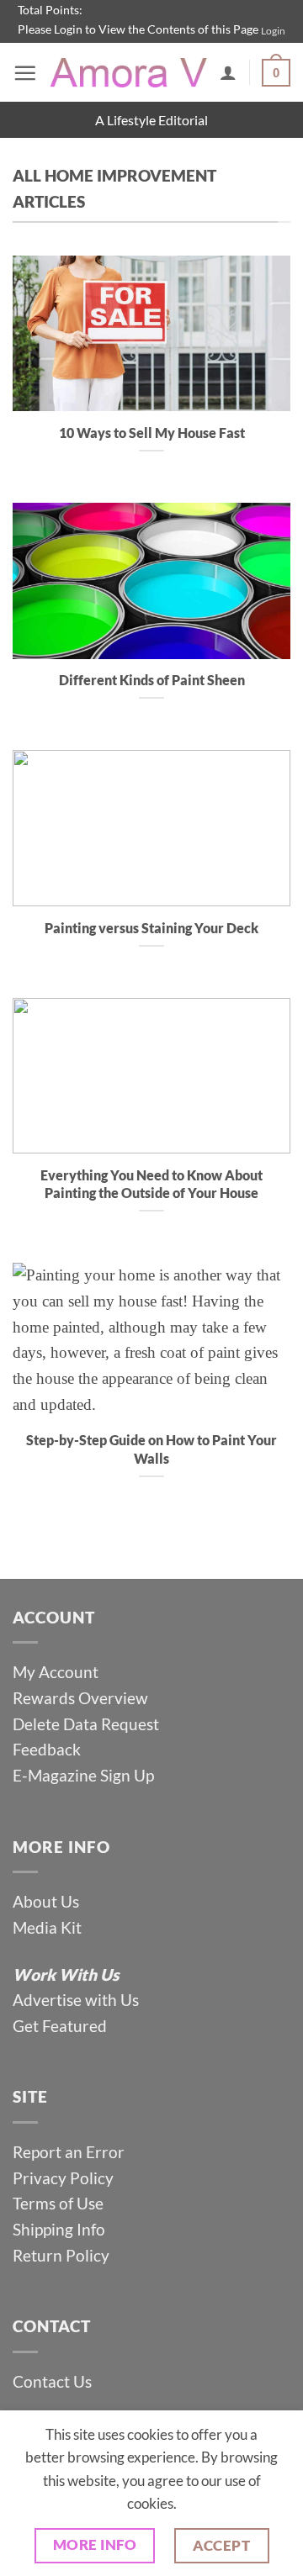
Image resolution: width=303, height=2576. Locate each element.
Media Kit (47, 1927)
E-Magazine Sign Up (83, 1775)
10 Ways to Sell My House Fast (152, 433)
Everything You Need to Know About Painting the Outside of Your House (151, 1184)
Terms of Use (60, 2203)
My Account (56, 1672)
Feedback (47, 1749)
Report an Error (69, 2152)
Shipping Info (59, 2229)
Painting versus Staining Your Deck (151, 928)
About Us (46, 1901)
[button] (25, 73)
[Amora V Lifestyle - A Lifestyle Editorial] (128, 73)
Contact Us (52, 2381)
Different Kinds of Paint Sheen (152, 680)
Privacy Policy (63, 2178)
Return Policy (61, 2255)
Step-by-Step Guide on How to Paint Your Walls (151, 1449)
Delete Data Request (86, 1724)
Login (273, 31)
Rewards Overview (80, 1698)
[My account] (228, 72)
